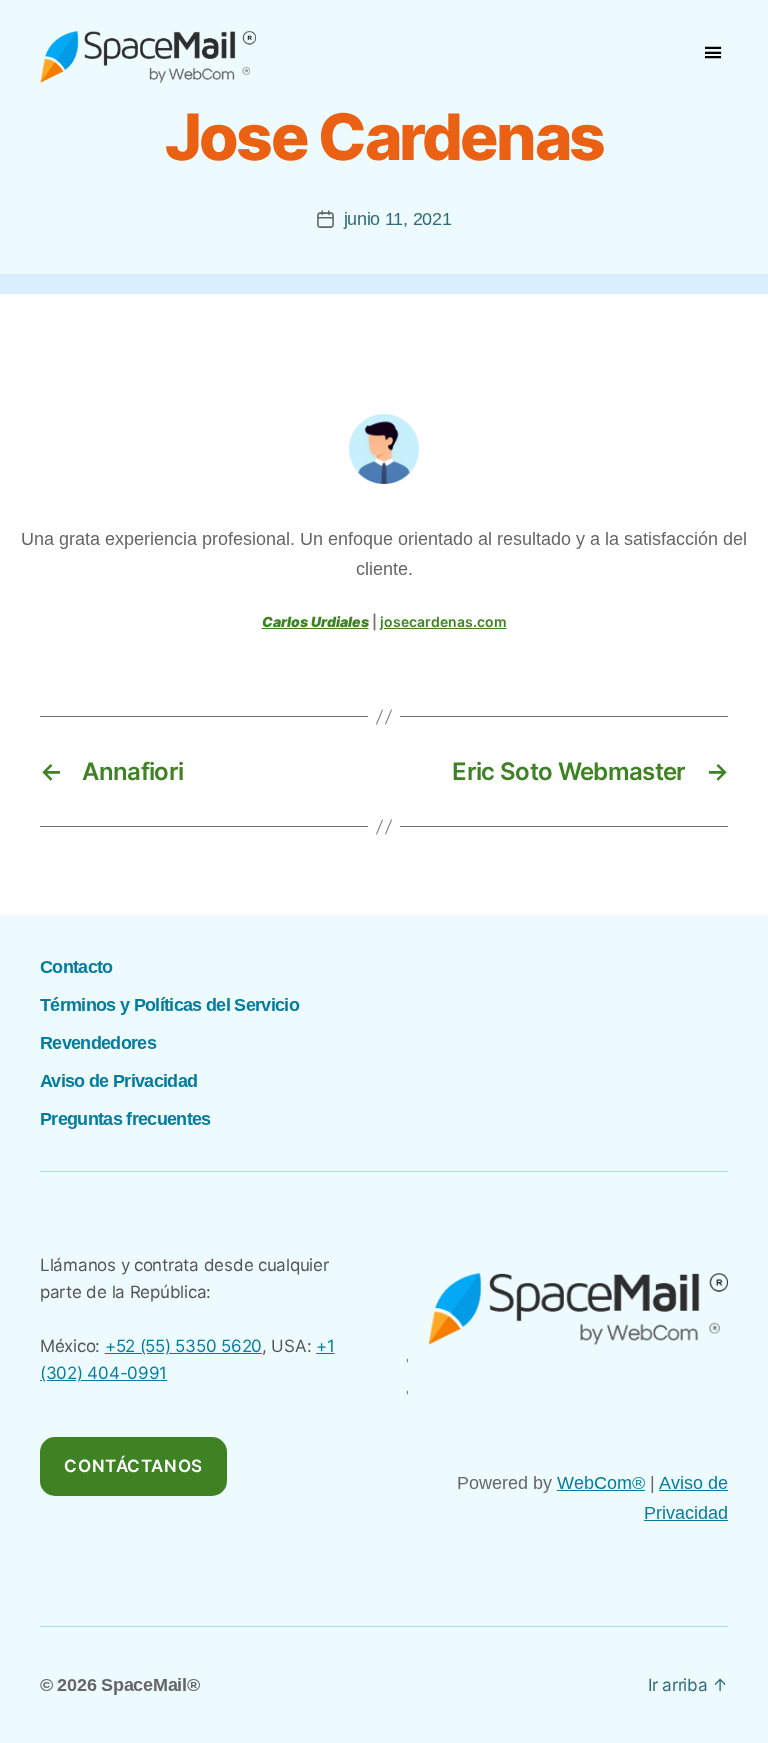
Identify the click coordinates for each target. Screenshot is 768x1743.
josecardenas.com (443, 621)
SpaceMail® (150, 1685)
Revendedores (98, 1043)
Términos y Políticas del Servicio (169, 1005)
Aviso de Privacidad (118, 1081)
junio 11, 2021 (398, 219)
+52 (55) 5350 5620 (183, 1346)
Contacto (76, 967)
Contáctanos (133, 1466)
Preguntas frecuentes (125, 1119)
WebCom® (601, 1483)
